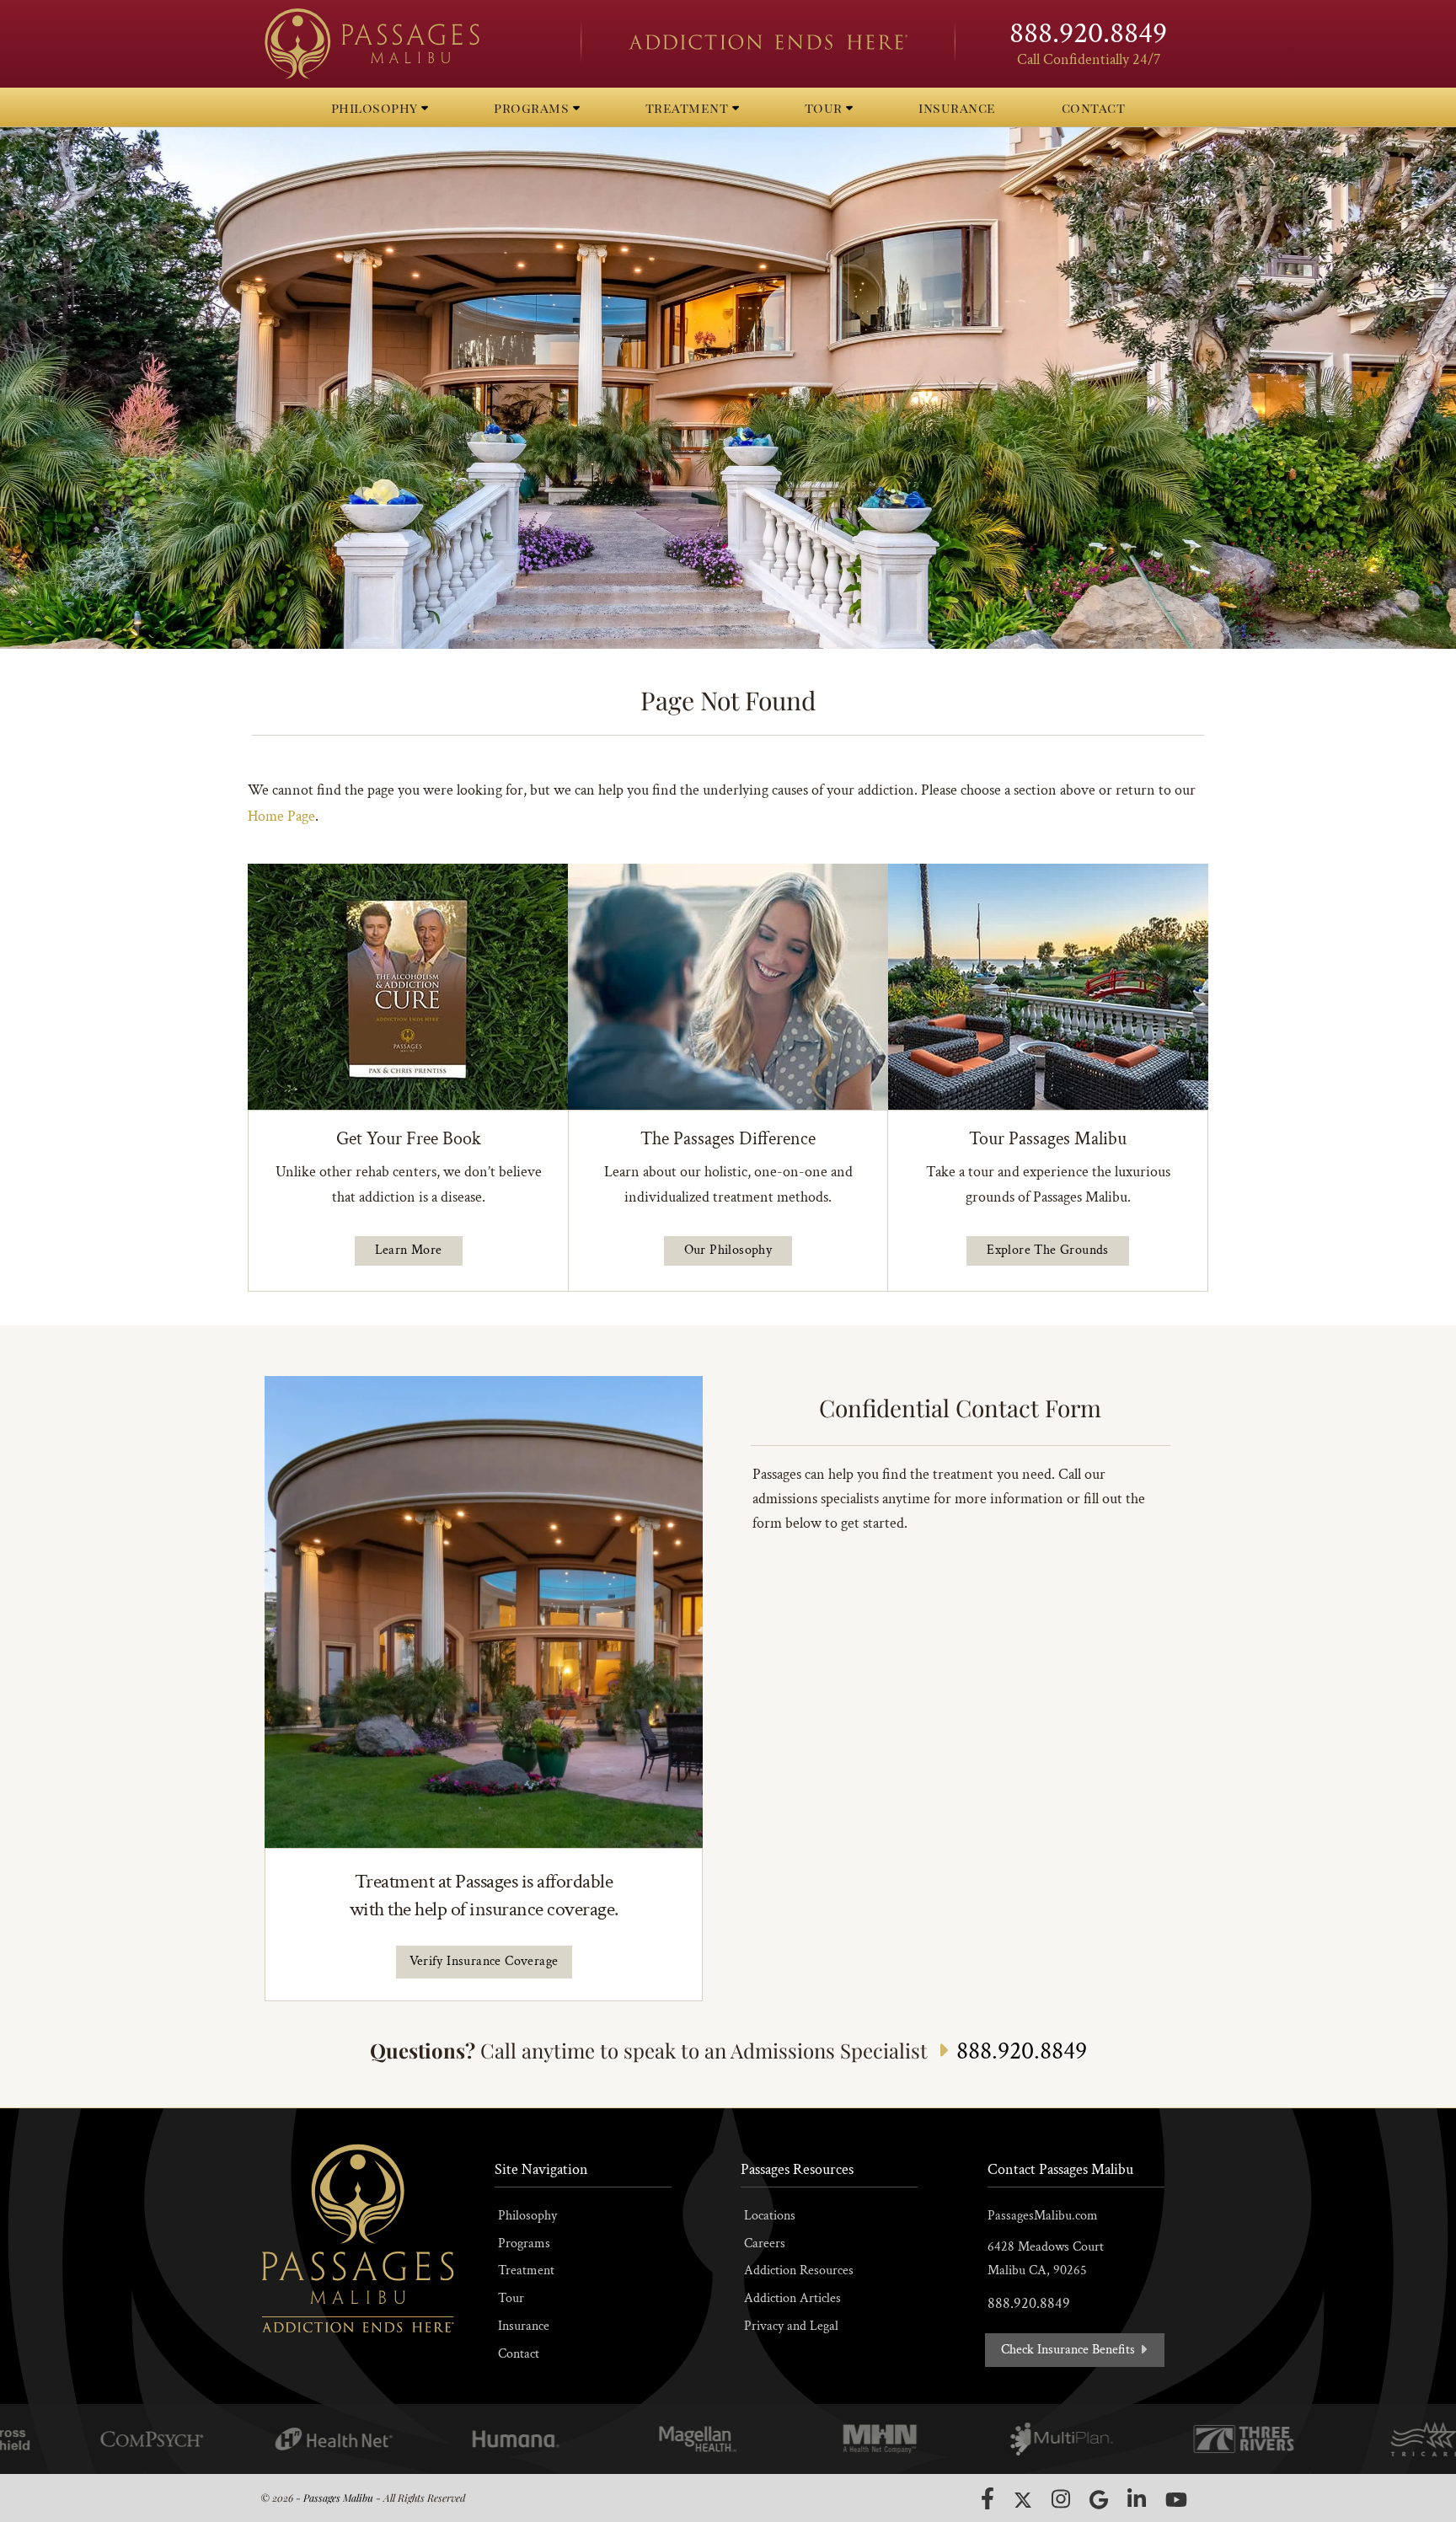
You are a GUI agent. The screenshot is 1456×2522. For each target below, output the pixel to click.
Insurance (524, 2326)
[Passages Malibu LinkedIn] (1137, 2499)
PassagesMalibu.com (1043, 2216)
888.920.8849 (1088, 33)
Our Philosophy (728, 1250)
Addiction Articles (792, 2298)
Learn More (409, 1250)
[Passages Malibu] (408, 44)
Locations (770, 2216)
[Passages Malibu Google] (1099, 2500)
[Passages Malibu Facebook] (988, 2498)
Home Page (281, 816)
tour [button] (826, 107)
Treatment (526, 2270)
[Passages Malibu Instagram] (1061, 2499)
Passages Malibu (338, 2498)
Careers (765, 2244)
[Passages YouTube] (1176, 2500)
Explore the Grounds (1048, 1250)
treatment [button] (689, 107)
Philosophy (527, 2216)
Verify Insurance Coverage (484, 1961)
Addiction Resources (799, 2270)
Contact (519, 2354)
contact (1094, 107)
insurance (957, 107)
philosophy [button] (377, 107)
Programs (524, 2244)
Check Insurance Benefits (1070, 2350)
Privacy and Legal (791, 2326)
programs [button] (533, 107)
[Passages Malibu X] (1023, 2500)
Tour (511, 2298)
